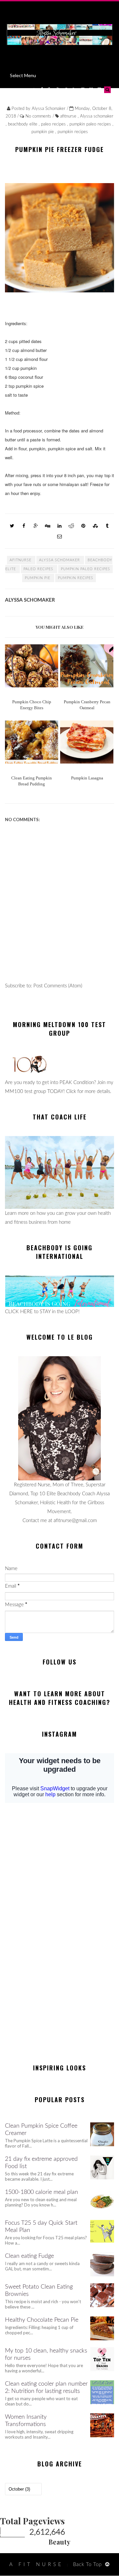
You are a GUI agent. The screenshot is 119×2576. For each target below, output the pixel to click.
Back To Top (87, 2565)
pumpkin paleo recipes (91, 124)
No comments (39, 116)
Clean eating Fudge (29, 2256)
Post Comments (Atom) (58, 986)
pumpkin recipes (73, 132)
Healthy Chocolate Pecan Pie (42, 2320)
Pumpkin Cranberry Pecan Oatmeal (87, 705)
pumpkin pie (43, 132)
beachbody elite (23, 124)
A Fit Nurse (36, 2565)
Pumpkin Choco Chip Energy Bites (32, 705)
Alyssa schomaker (97, 116)
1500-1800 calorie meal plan (41, 2192)
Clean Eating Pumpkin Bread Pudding (32, 781)
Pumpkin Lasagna (87, 778)
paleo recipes (54, 124)
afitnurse (69, 116)
